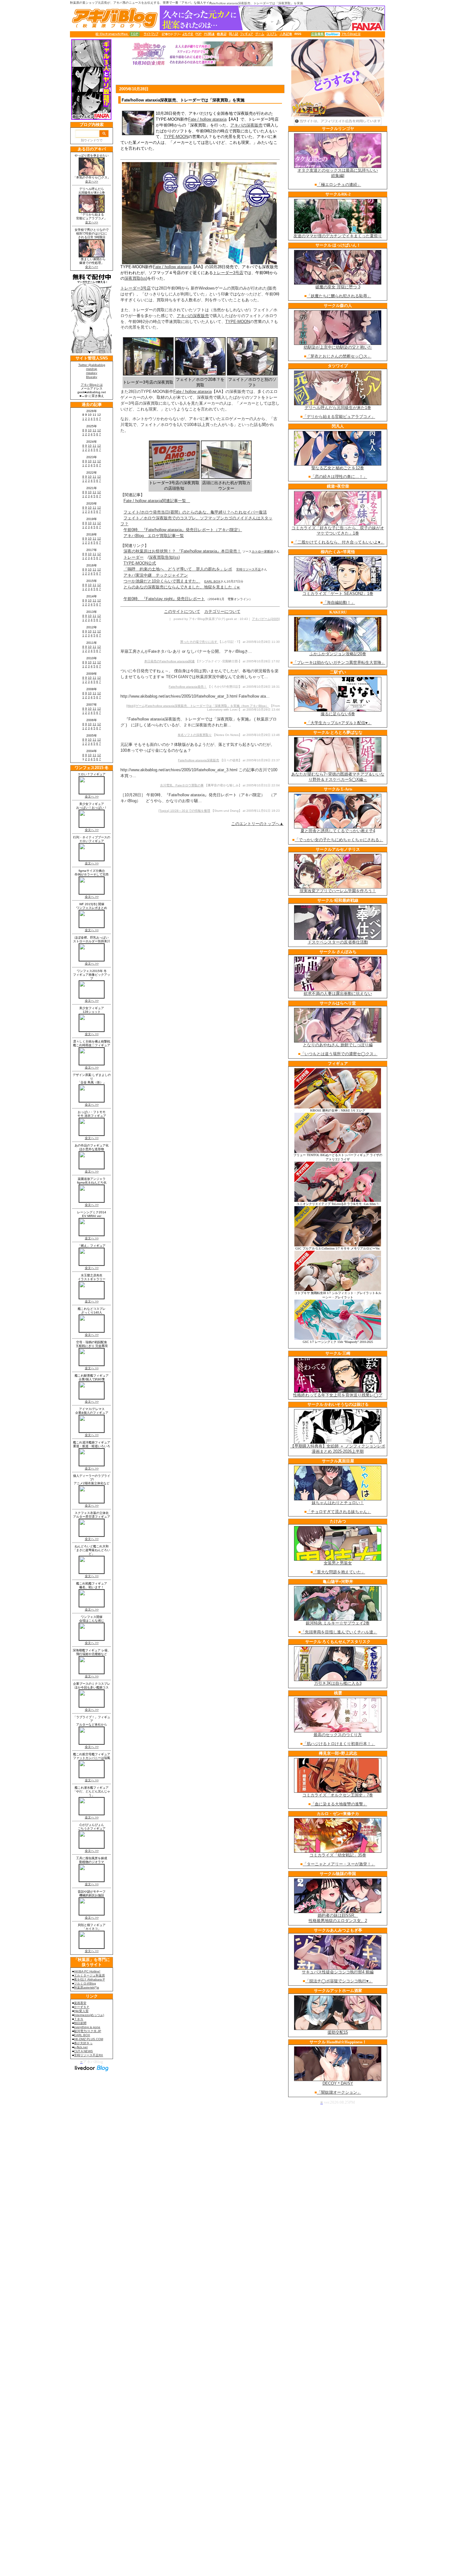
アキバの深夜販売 (246, 125)
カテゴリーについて (222, 611)
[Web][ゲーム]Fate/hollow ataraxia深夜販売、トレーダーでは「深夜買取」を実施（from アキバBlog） (197, 706)
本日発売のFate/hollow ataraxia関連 (169, 661)
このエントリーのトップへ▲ (257, 824)
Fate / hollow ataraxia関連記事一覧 (157, 501)
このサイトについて (182, 611)
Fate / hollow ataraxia (207, 119)
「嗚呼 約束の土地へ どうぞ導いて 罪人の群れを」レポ (178, 569)
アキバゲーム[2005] (266, 619)
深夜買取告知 (161, 557)
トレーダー (134, 557)
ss (144, 278)
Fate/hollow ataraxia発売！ (188, 687)
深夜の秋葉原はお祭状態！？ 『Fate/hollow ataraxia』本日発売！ (182, 551)
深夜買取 (132, 278)
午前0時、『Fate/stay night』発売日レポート (164, 599)
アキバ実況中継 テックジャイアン (156, 575)
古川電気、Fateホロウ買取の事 (182, 785)
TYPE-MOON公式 (140, 563)
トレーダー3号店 (228, 273)
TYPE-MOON (176, 137)
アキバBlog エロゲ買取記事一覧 (154, 536)
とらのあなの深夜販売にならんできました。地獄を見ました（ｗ (182, 587)
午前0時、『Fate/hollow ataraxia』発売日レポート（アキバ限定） (183, 530)
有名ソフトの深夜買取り (195, 735)
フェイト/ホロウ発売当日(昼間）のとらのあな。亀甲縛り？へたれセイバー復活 (195, 512)
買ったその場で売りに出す (199, 642)
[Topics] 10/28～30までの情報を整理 (184, 811)
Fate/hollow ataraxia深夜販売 (199, 760)
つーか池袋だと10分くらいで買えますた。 (162, 581)
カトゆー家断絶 (262, 551)
